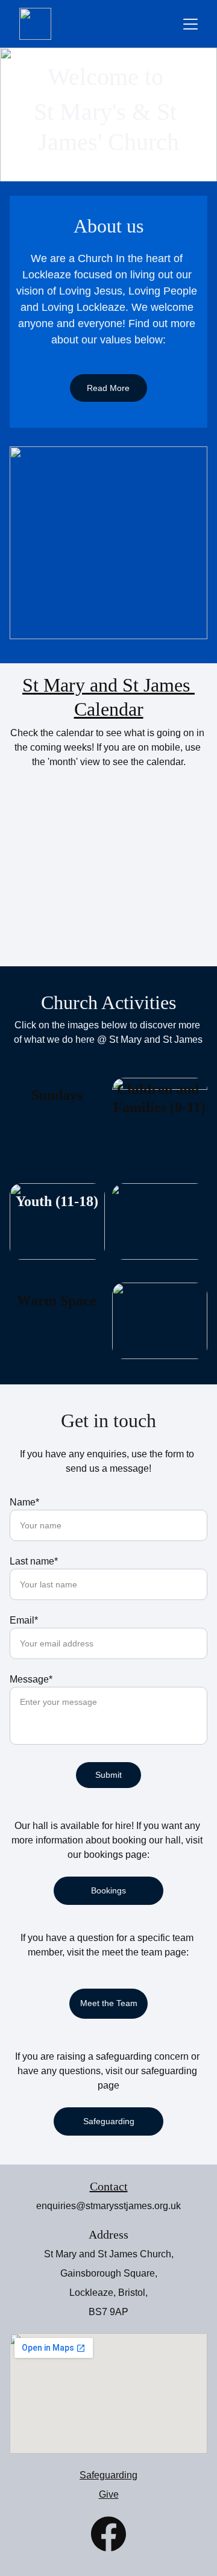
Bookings (108, 1890)
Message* (31, 1679)
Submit (108, 1775)
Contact (109, 2186)
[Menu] (190, 24)
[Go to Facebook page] (108, 2534)
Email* (24, 1620)
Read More (108, 388)
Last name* (34, 1561)
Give (109, 2494)
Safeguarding (109, 2121)
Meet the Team (109, 2003)
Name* (24, 1502)
